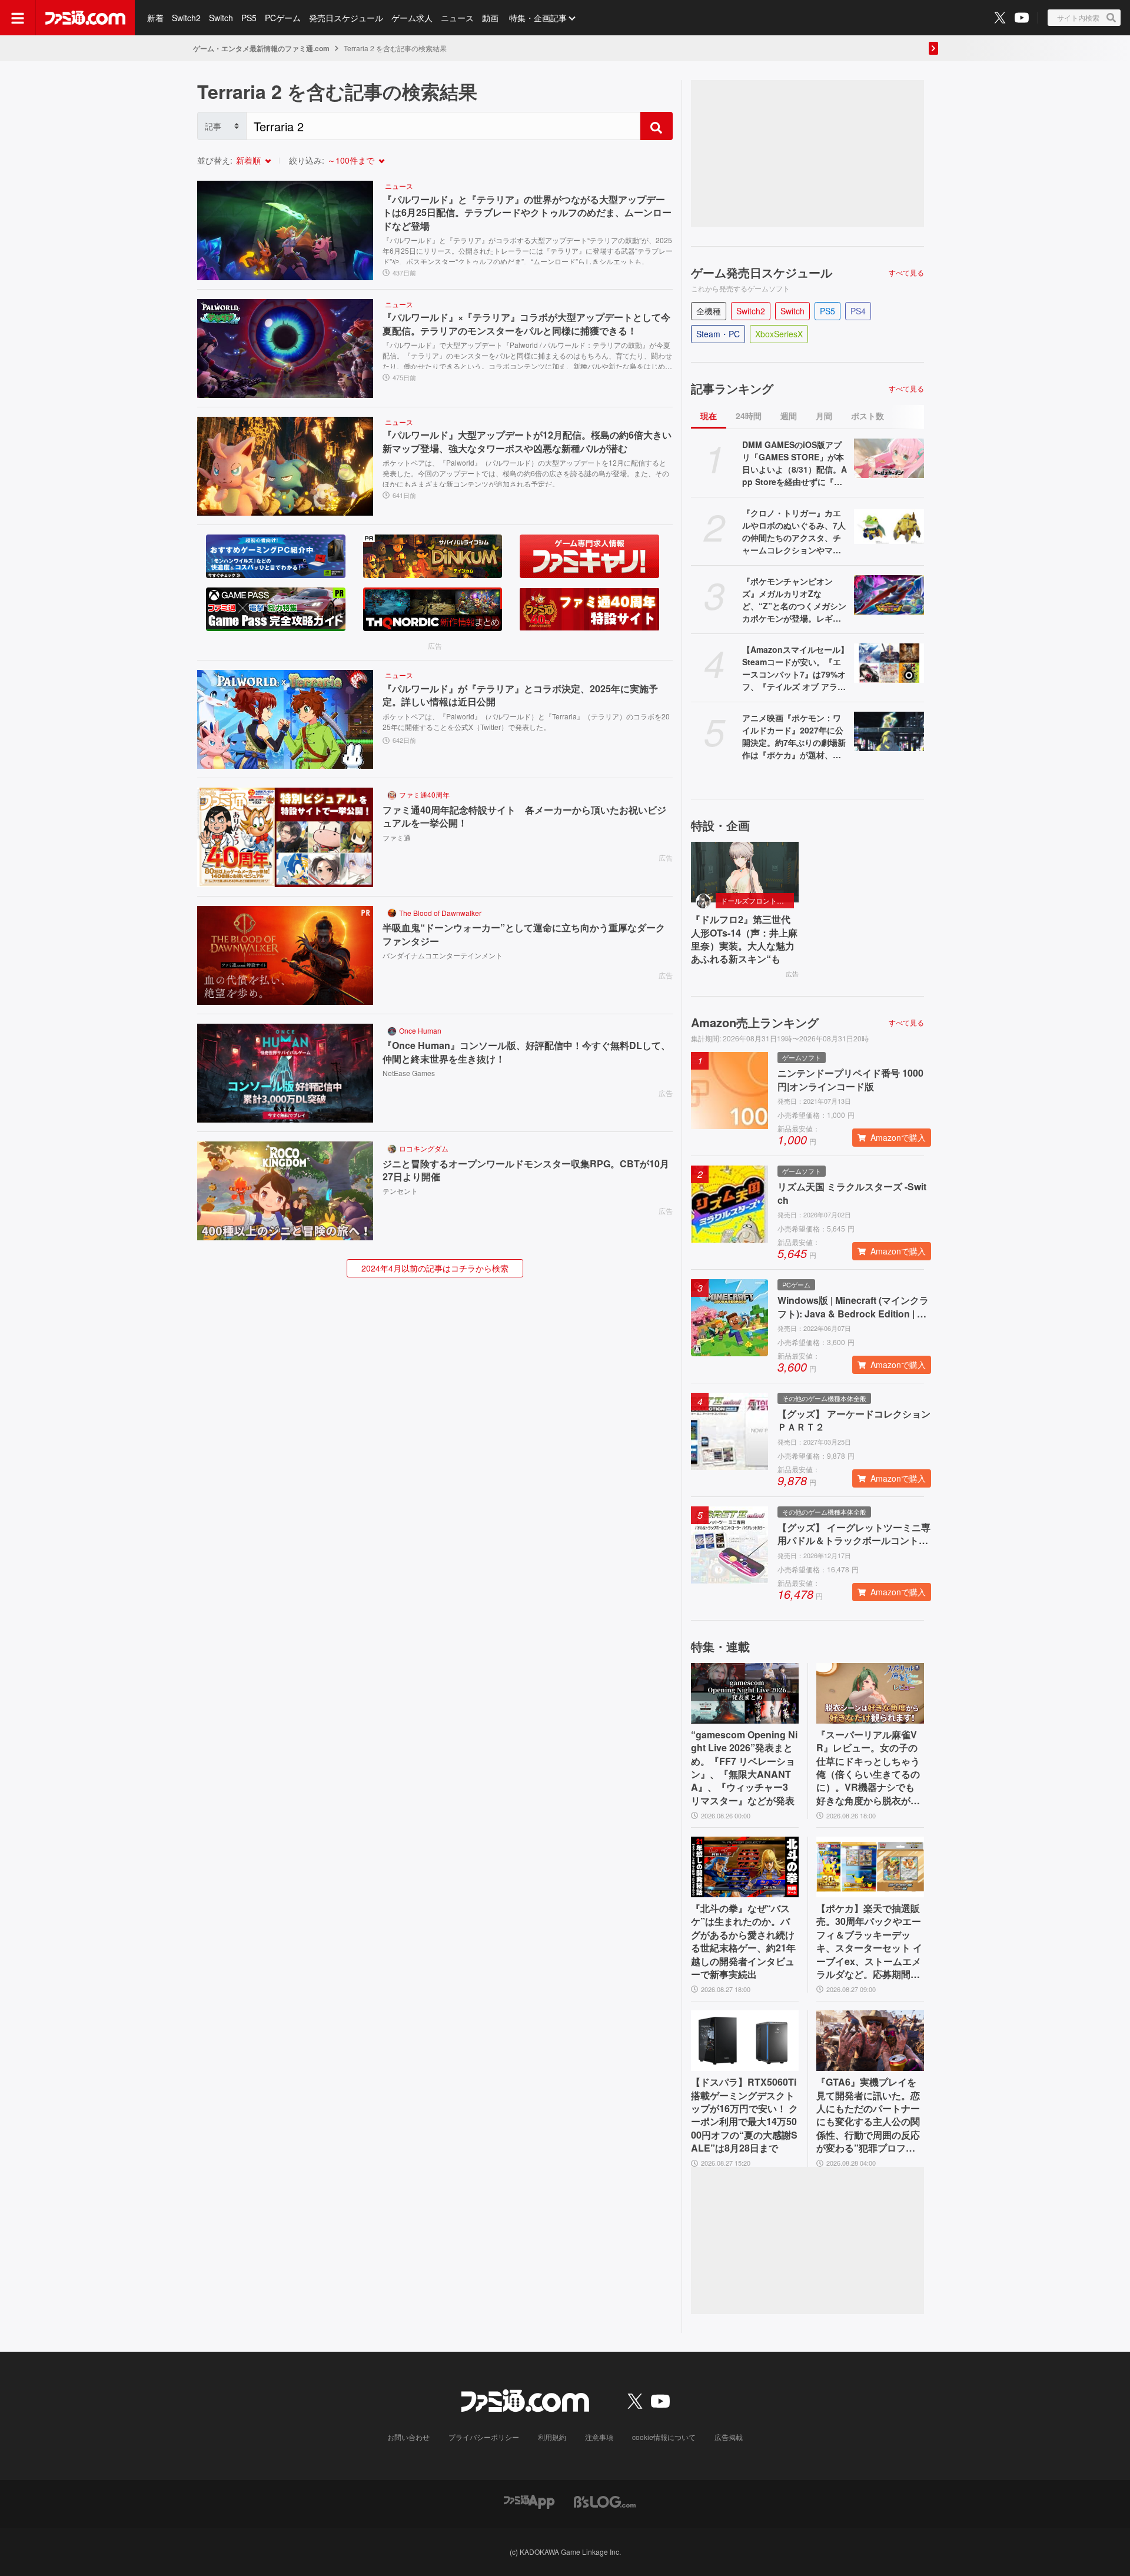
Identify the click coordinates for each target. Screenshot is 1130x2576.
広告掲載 (729, 2437)
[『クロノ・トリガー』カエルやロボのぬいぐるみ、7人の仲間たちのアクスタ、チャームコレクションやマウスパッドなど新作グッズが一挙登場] (889, 527)
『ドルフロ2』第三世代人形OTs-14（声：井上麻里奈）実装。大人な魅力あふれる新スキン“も (744, 939)
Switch (221, 18)
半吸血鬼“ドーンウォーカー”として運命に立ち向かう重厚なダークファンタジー (524, 934)
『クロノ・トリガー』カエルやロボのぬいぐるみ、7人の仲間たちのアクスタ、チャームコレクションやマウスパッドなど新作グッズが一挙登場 (794, 532)
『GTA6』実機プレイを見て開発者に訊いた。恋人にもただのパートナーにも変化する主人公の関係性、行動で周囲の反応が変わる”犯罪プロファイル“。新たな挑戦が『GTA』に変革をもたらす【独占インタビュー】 (869, 2115)
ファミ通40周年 (424, 794)
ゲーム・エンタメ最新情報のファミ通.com (261, 48)
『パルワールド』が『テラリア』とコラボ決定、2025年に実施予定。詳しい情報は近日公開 (520, 695)
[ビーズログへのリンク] (605, 2501)
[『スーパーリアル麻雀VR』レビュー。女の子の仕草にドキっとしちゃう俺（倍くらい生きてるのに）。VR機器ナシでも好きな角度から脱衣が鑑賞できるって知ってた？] (870, 1693)
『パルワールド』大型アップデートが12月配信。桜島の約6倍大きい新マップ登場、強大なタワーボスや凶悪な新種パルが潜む (527, 441)
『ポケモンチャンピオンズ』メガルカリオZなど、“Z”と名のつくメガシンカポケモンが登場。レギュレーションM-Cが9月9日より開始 (794, 600)
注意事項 (599, 2437)
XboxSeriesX (779, 334)
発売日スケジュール (346, 18)
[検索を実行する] (656, 126)
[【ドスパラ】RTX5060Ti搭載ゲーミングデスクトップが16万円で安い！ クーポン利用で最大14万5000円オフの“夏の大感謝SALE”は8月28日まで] (745, 2041)
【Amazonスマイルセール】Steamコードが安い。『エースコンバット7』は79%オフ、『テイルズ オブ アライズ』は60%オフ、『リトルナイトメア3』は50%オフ (795, 668)
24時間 (749, 416)
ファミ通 (397, 837)
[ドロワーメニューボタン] (18, 18)
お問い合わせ (408, 2437)
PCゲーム (283, 18)
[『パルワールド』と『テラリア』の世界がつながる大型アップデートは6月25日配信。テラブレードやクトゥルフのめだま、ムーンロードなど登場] (285, 230)
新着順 (248, 160)
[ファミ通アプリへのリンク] (529, 2501)
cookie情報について (664, 2437)
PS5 (249, 18)
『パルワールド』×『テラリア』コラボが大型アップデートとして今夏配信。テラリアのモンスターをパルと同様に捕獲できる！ (526, 324)
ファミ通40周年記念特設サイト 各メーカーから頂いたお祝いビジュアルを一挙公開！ (524, 816)
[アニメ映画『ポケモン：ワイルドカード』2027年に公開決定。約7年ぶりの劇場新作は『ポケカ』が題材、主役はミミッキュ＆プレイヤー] (889, 731)
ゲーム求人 (412, 18)
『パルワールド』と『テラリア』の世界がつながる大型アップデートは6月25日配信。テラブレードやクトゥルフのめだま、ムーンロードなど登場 (527, 213)
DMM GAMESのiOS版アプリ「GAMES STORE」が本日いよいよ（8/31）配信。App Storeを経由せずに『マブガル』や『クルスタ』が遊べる (795, 463)
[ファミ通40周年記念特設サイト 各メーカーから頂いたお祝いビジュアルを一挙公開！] (285, 837)
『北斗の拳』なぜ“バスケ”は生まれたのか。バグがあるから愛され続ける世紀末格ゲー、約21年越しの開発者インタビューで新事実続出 (743, 1941)
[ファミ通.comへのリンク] (85, 18)
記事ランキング (732, 389)
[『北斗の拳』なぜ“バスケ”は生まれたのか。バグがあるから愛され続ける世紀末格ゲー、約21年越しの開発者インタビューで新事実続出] (745, 1867)
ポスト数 (868, 416)
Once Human (420, 1030)
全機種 (709, 311)
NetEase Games (409, 1073)
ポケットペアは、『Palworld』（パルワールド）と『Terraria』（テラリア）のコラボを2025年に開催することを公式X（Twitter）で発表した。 (526, 721)
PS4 (858, 311)
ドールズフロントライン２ (757, 900)
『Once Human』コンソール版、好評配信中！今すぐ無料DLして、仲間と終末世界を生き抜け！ (526, 1052)
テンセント (400, 1191)
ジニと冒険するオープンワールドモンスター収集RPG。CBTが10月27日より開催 (526, 1170)
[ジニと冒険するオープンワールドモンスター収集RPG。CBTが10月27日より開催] (285, 1191)
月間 (824, 416)
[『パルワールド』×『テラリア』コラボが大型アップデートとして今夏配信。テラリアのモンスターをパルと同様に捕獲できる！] (285, 348)
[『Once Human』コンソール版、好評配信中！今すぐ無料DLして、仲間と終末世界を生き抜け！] (285, 1073)
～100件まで (351, 160)
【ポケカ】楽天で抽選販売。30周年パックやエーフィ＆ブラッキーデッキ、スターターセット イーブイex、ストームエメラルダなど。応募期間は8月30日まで (869, 1941)
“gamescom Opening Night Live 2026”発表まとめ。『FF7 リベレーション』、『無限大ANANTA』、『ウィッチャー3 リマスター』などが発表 (744, 1768)
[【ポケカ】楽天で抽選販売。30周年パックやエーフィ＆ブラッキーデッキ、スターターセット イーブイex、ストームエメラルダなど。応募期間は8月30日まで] (870, 1867)
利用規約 (552, 2437)
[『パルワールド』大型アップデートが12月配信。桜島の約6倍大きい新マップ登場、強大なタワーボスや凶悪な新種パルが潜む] (285, 466)
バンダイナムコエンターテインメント (443, 955)
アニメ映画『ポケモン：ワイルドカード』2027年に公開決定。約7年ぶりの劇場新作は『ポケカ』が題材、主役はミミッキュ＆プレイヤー (794, 736)
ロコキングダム (424, 1148)
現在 (709, 416)
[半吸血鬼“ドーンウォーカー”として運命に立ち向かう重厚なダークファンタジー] (285, 955)
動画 (490, 18)
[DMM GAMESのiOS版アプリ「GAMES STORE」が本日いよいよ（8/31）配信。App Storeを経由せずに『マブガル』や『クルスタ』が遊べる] (889, 458)
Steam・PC (718, 334)
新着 (155, 18)
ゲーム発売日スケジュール (762, 273)
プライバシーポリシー (484, 2437)
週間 (789, 416)
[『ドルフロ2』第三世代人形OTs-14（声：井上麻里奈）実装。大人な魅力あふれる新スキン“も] (745, 872)
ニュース (457, 18)
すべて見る (906, 273)
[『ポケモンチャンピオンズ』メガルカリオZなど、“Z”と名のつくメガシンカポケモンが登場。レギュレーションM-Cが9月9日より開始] (889, 595)
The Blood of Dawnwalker (440, 913)
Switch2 (186, 18)
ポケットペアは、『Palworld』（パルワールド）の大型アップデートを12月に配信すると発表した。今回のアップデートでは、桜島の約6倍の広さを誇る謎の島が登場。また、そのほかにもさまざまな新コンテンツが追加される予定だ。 (526, 472)
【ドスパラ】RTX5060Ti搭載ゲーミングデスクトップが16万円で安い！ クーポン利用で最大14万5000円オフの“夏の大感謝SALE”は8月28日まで (745, 2115)
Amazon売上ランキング (755, 1023)
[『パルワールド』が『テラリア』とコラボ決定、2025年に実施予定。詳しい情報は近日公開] (285, 719)
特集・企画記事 (538, 18)
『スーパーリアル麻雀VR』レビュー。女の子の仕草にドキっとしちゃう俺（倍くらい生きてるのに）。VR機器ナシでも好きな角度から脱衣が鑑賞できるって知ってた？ (868, 1768)
